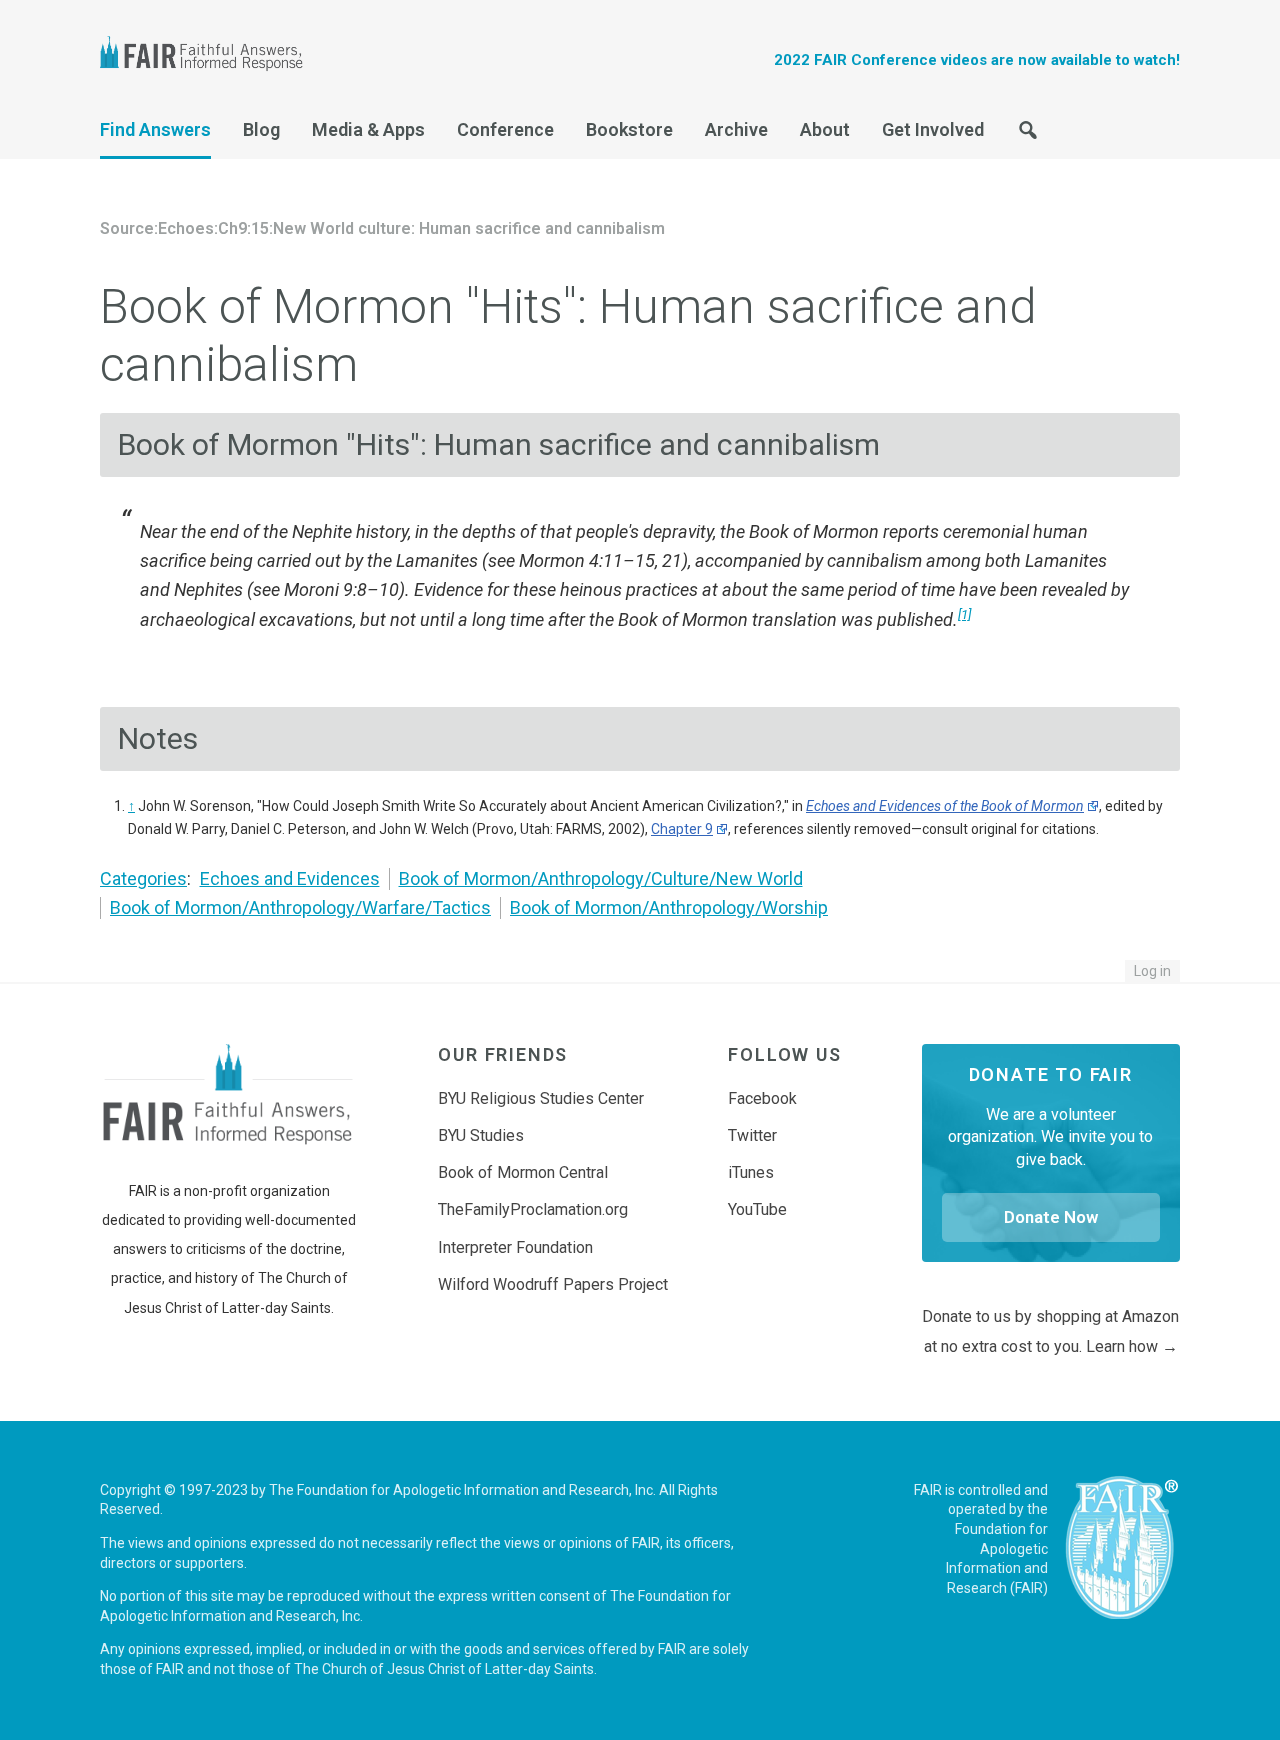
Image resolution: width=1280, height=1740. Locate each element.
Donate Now (1051, 1217)
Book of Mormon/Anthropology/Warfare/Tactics (300, 907)
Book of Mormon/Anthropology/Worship (669, 907)
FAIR (210, 56)
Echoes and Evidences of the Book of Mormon (945, 806)
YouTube (757, 1209)
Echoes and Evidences (290, 878)
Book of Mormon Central (523, 1172)
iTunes (751, 1172)
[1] (964, 614)
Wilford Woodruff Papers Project (553, 1284)
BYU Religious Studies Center (541, 1098)
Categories (143, 878)
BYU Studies (481, 1135)
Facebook (762, 1098)
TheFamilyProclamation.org (533, 1209)
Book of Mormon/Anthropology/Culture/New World (601, 878)
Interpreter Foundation (515, 1247)
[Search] (1028, 135)
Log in (1152, 971)
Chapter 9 (682, 829)
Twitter (752, 1135)
